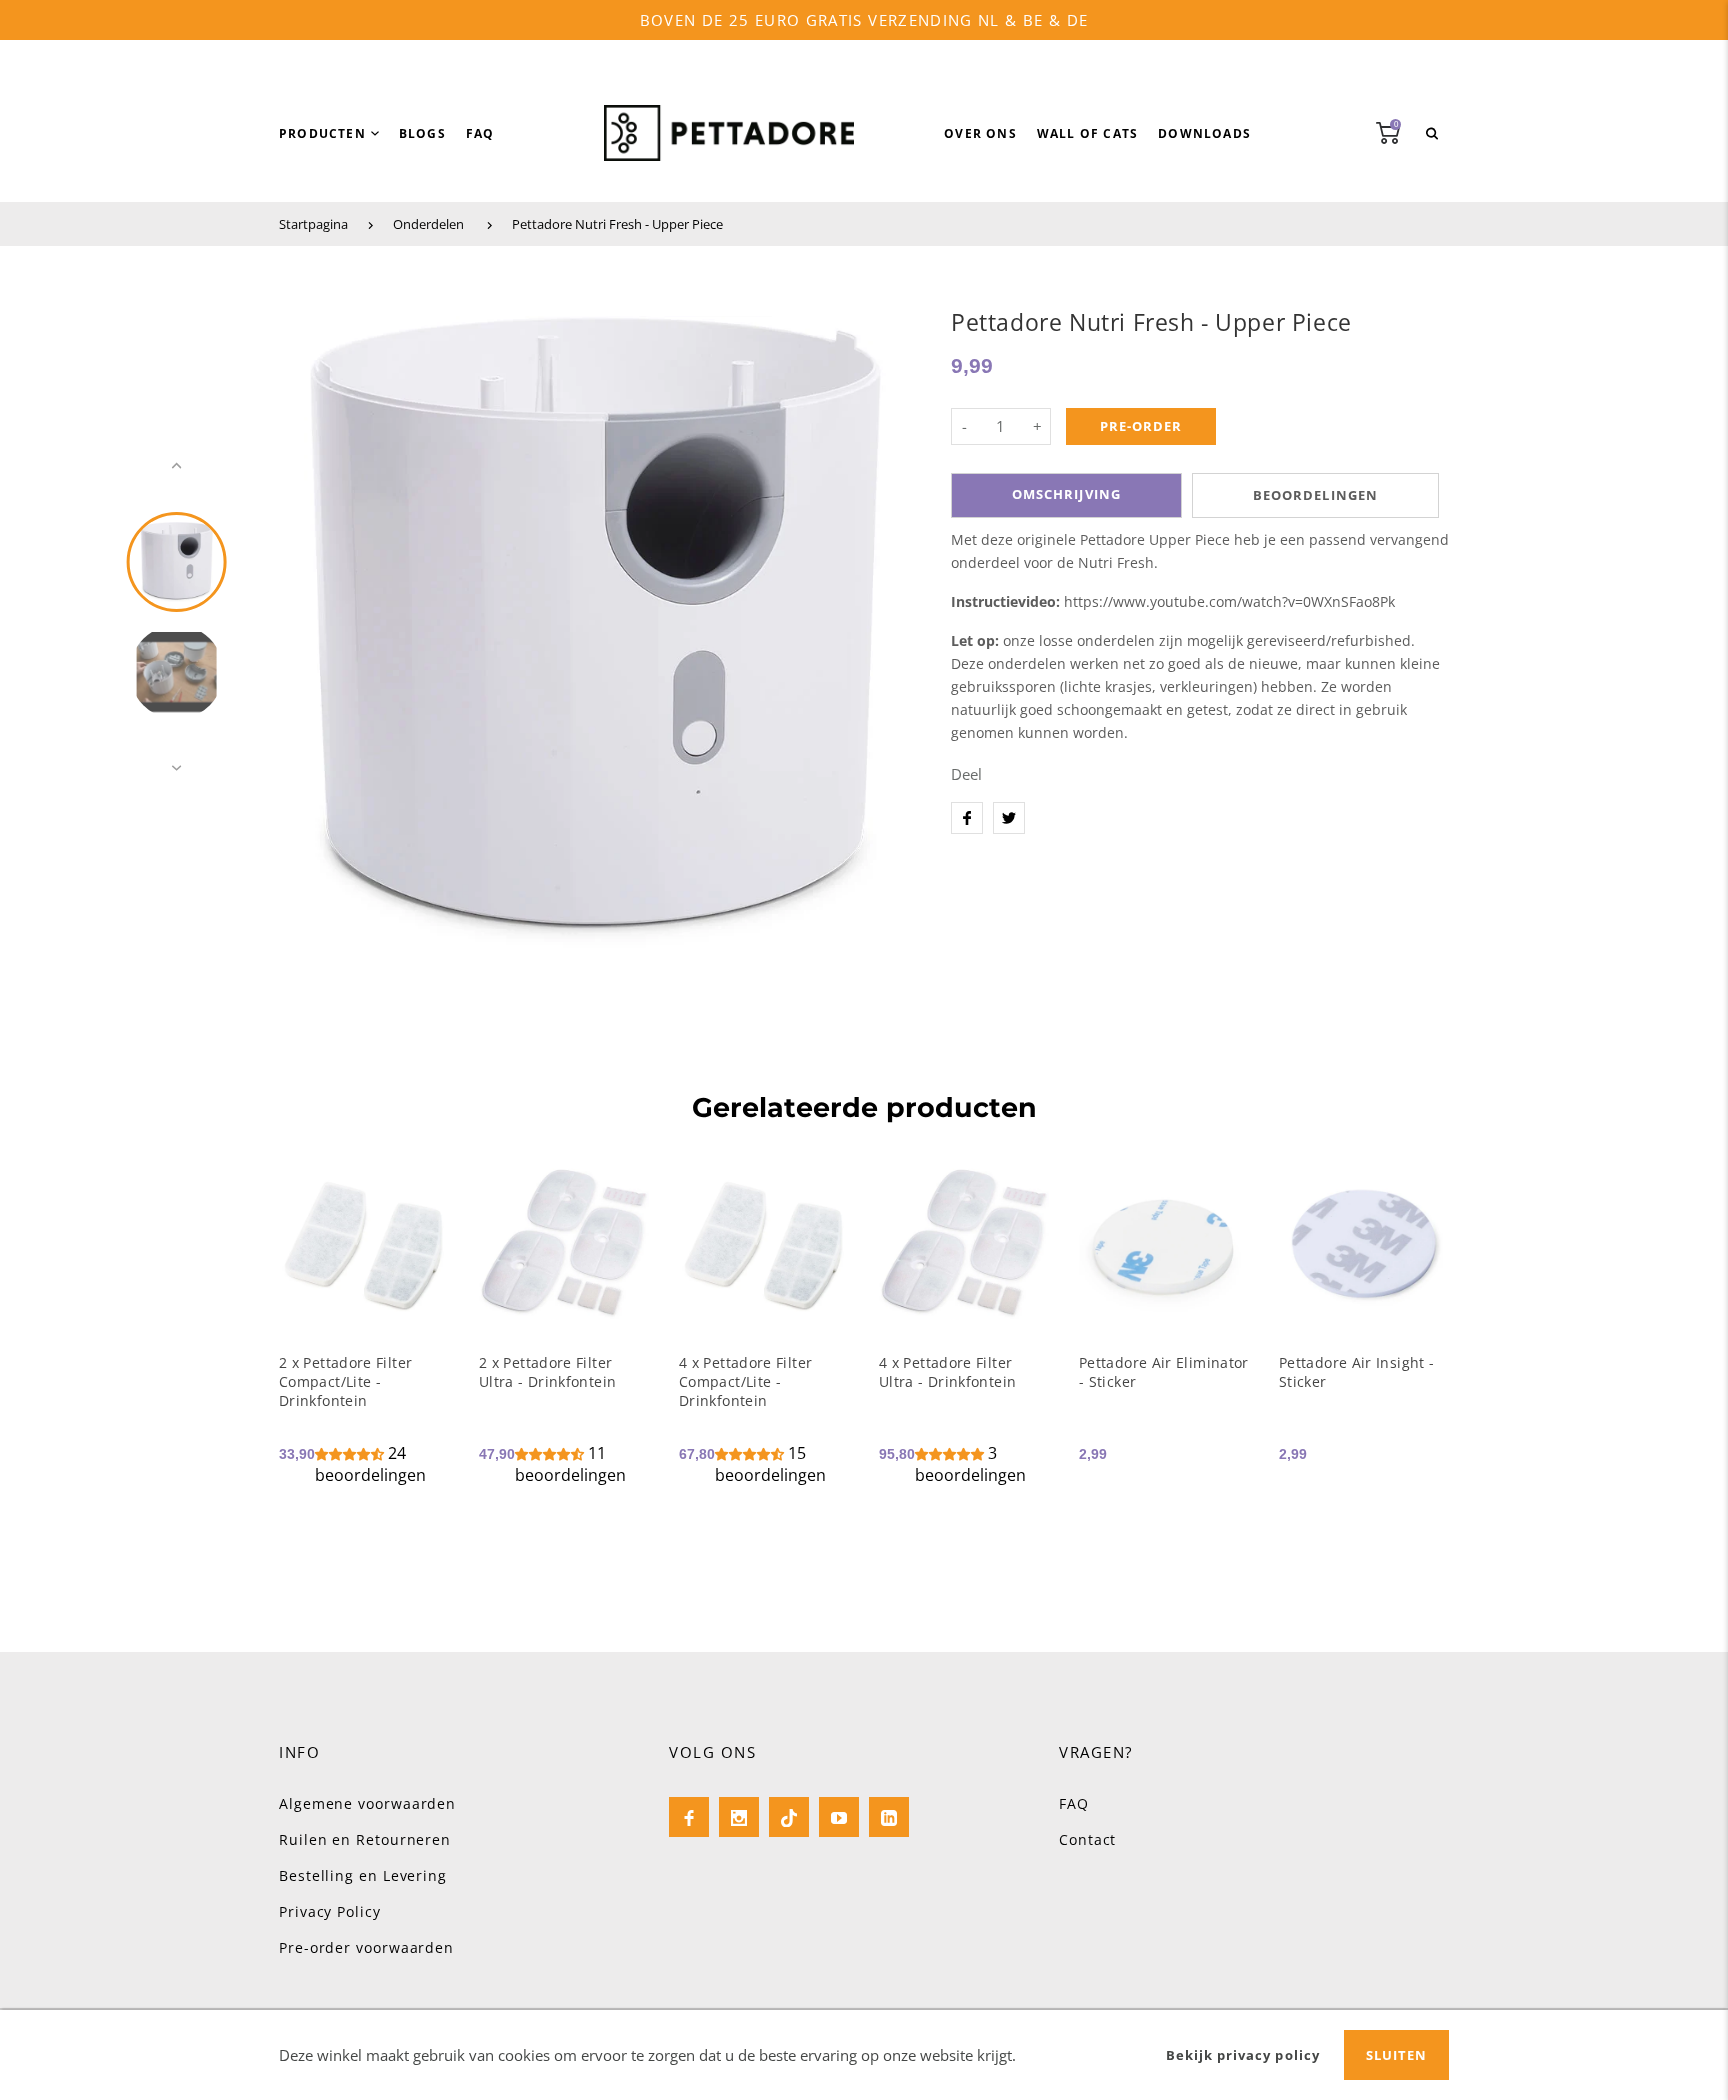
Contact (1087, 1839)
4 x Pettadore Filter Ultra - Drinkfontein (947, 1372)
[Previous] (303, 617)
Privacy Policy (330, 1911)
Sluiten (1396, 2055)
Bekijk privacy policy (1243, 2055)
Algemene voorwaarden (367, 1803)
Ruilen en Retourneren (365, 1839)
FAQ (1074, 1803)
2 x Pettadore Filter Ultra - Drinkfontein (547, 1372)
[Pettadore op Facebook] (689, 1817)
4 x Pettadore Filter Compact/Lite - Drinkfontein (745, 1381)
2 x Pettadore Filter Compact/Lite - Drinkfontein (345, 1381)
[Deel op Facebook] (967, 818)
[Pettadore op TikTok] (789, 1817)
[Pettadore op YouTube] (839, 1817)
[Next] (887, 617)
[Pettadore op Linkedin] (889, 1817)
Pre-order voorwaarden (366, 1947)
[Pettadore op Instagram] (739, 1817)
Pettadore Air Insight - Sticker (1356, 1372)
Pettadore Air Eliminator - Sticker (1164, 1372)
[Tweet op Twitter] (1009, 818)
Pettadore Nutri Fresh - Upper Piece (617, 224)
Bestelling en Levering (363, 1875)
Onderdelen (428, 224)
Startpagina (313, 224)
